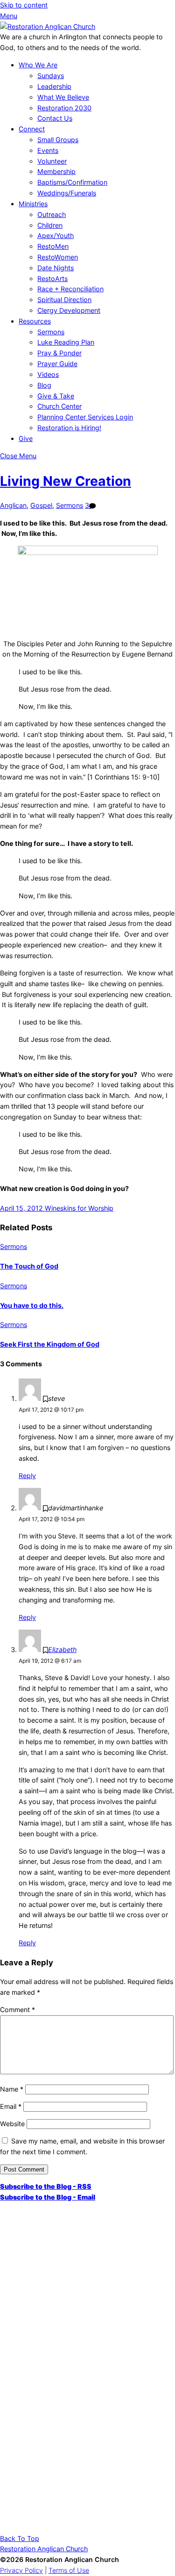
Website (12, 2124)
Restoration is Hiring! (69, 428)
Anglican (13, 505)
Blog (44, 385)
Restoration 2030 (64, 108)
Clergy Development (69, 310)
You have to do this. (32, 1305)
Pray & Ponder (59, 353)
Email (11, 2106)
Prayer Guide (57, 364)
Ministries (33, 204)
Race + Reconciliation (70, 289)
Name (12, 2089)
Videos (48, 374)
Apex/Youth (56, 235)
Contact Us (55, 118)
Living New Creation (66, 481)
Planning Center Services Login (85, 417)
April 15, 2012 (21, 1208)
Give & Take (56, 396)
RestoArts (52, 278)
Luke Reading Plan (66, 342)
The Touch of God (29, 1266)
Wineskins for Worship (78, 1208)
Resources (35, 321)
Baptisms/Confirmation (72, 182)
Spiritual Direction (64, 299)
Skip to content (24, 5)
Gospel (41, 505)
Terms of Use (69, 2570)
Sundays (51, 76)
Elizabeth (62, 1649)
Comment (17, 2010)
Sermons (51, 332)
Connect (32, 129)
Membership (56, 171)
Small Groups (58, 140)
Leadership (54, 86)
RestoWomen (58, 257)
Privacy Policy (21, 2570)
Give (26, 438)
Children (50, 225)
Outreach (52, 214)
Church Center (59, 406)
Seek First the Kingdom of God (50, 1344)
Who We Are (38, 65)
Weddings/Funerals (67, 193)
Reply (27, 1476)
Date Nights (56, 268)
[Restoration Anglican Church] (48, 26)
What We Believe (63, 97)
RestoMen (53, 246)
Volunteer (52, 161)
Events (48, 150)
